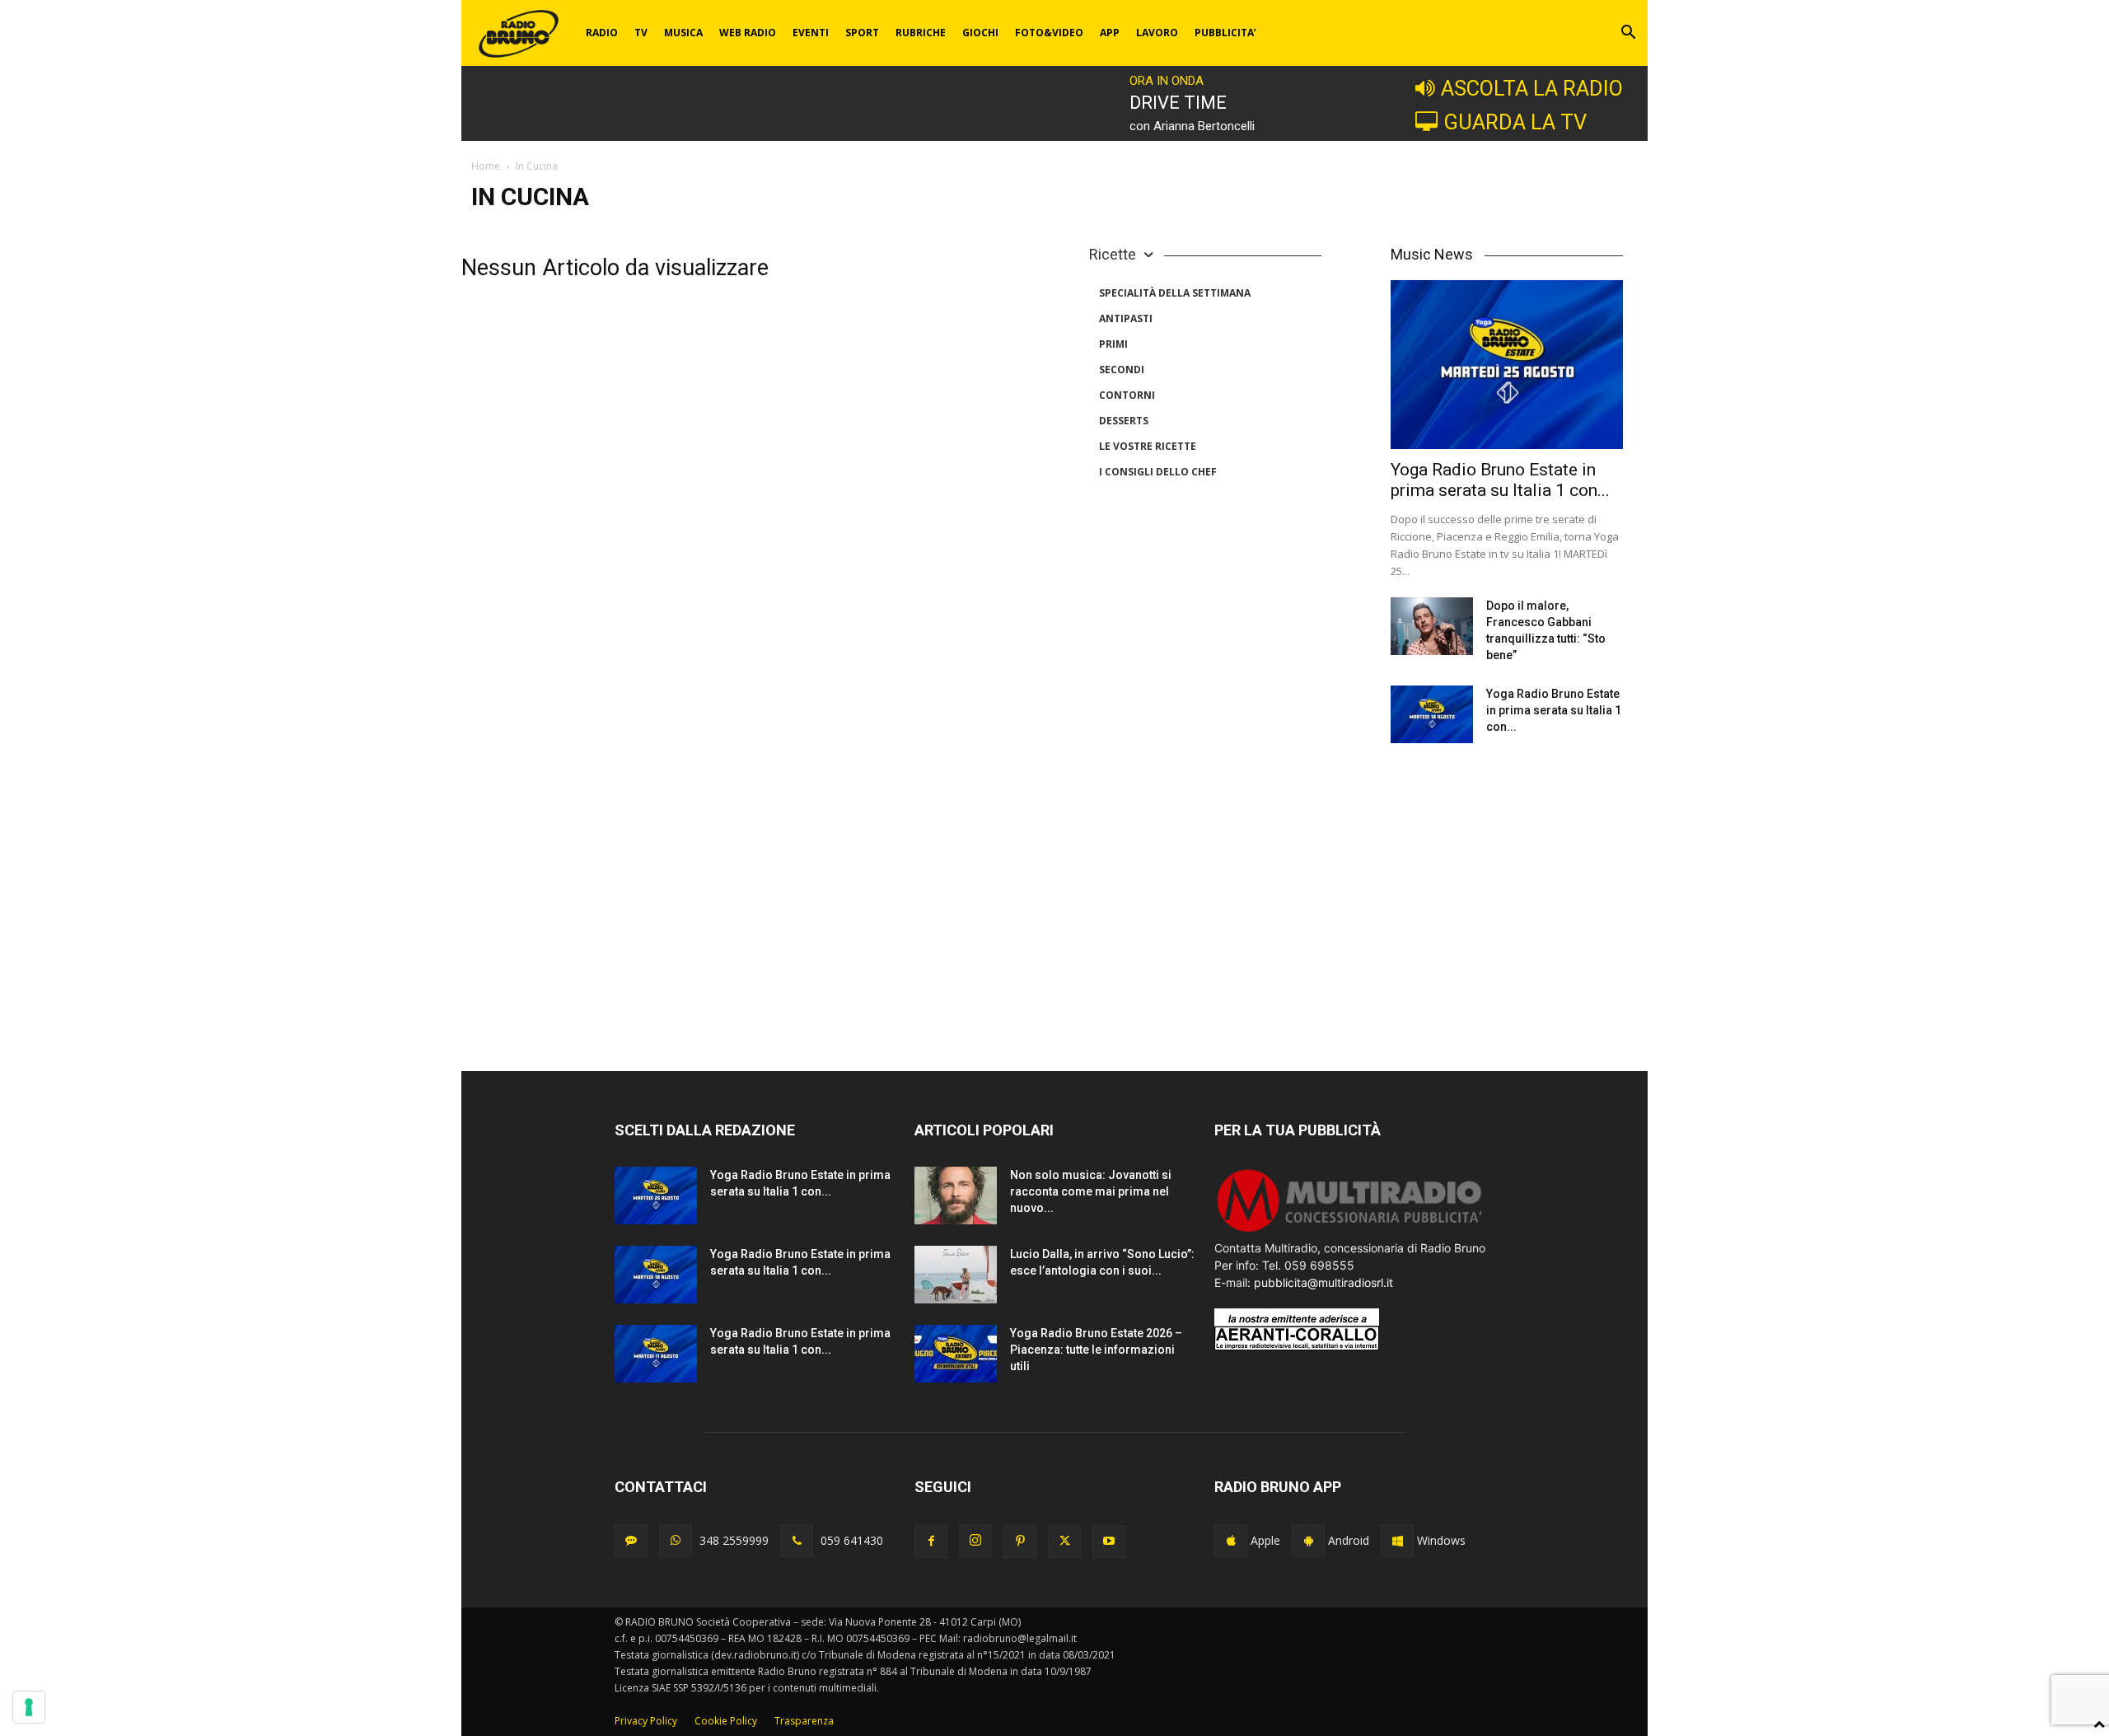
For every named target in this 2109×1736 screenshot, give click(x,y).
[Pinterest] (1020, 1542)
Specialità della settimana (1175, 293)
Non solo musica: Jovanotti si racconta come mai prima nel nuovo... (1091, 1191)
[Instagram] (975, 1541)
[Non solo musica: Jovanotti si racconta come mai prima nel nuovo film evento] (956, 1196)
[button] (1628, 34)
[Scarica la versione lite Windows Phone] (1397, 1541)
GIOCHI (980, 33)
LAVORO (1157, 33)
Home (486, 166)
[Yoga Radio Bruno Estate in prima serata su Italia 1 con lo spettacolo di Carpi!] (1507, 365)
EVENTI (811, 33)
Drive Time (1178, 103)
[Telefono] (797, 1541)
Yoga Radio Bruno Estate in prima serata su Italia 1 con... (1500, 480)
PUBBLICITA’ (1225, 33)
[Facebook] (931, 1542)
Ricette (1113, 254)
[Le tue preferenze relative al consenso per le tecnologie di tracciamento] (29, 1707)
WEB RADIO (748, 33)
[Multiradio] (1350, 1231)
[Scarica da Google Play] (1308, 1541)
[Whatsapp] (676, 1541)
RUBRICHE (921, 33)
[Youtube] (1109, 1542)
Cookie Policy (726, 1721)
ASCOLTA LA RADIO (1532, 88)
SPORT (862, 33)
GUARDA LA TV (1515, 122)
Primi (1113, 344)
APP (1110, 33)
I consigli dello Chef (1158, 472)
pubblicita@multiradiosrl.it (1323, 1282)
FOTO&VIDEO (1049, 33)
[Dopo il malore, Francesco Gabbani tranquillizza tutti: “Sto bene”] (1432, 626)
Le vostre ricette (1148, 446)
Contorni (1127, 395)
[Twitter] (1064, 1542)
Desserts (1124, 421)
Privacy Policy (646, 1721)
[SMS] (631, 1541)
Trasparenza (804, 1721)
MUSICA (683, 33)
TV (641, 33)
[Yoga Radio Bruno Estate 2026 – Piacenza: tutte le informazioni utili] (956, 1354)
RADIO (602, 33)
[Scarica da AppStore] (1231, 1541)
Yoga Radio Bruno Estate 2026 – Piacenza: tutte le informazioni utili (1096, 1350)
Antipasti (1126, 318)
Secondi (1122, 370)
